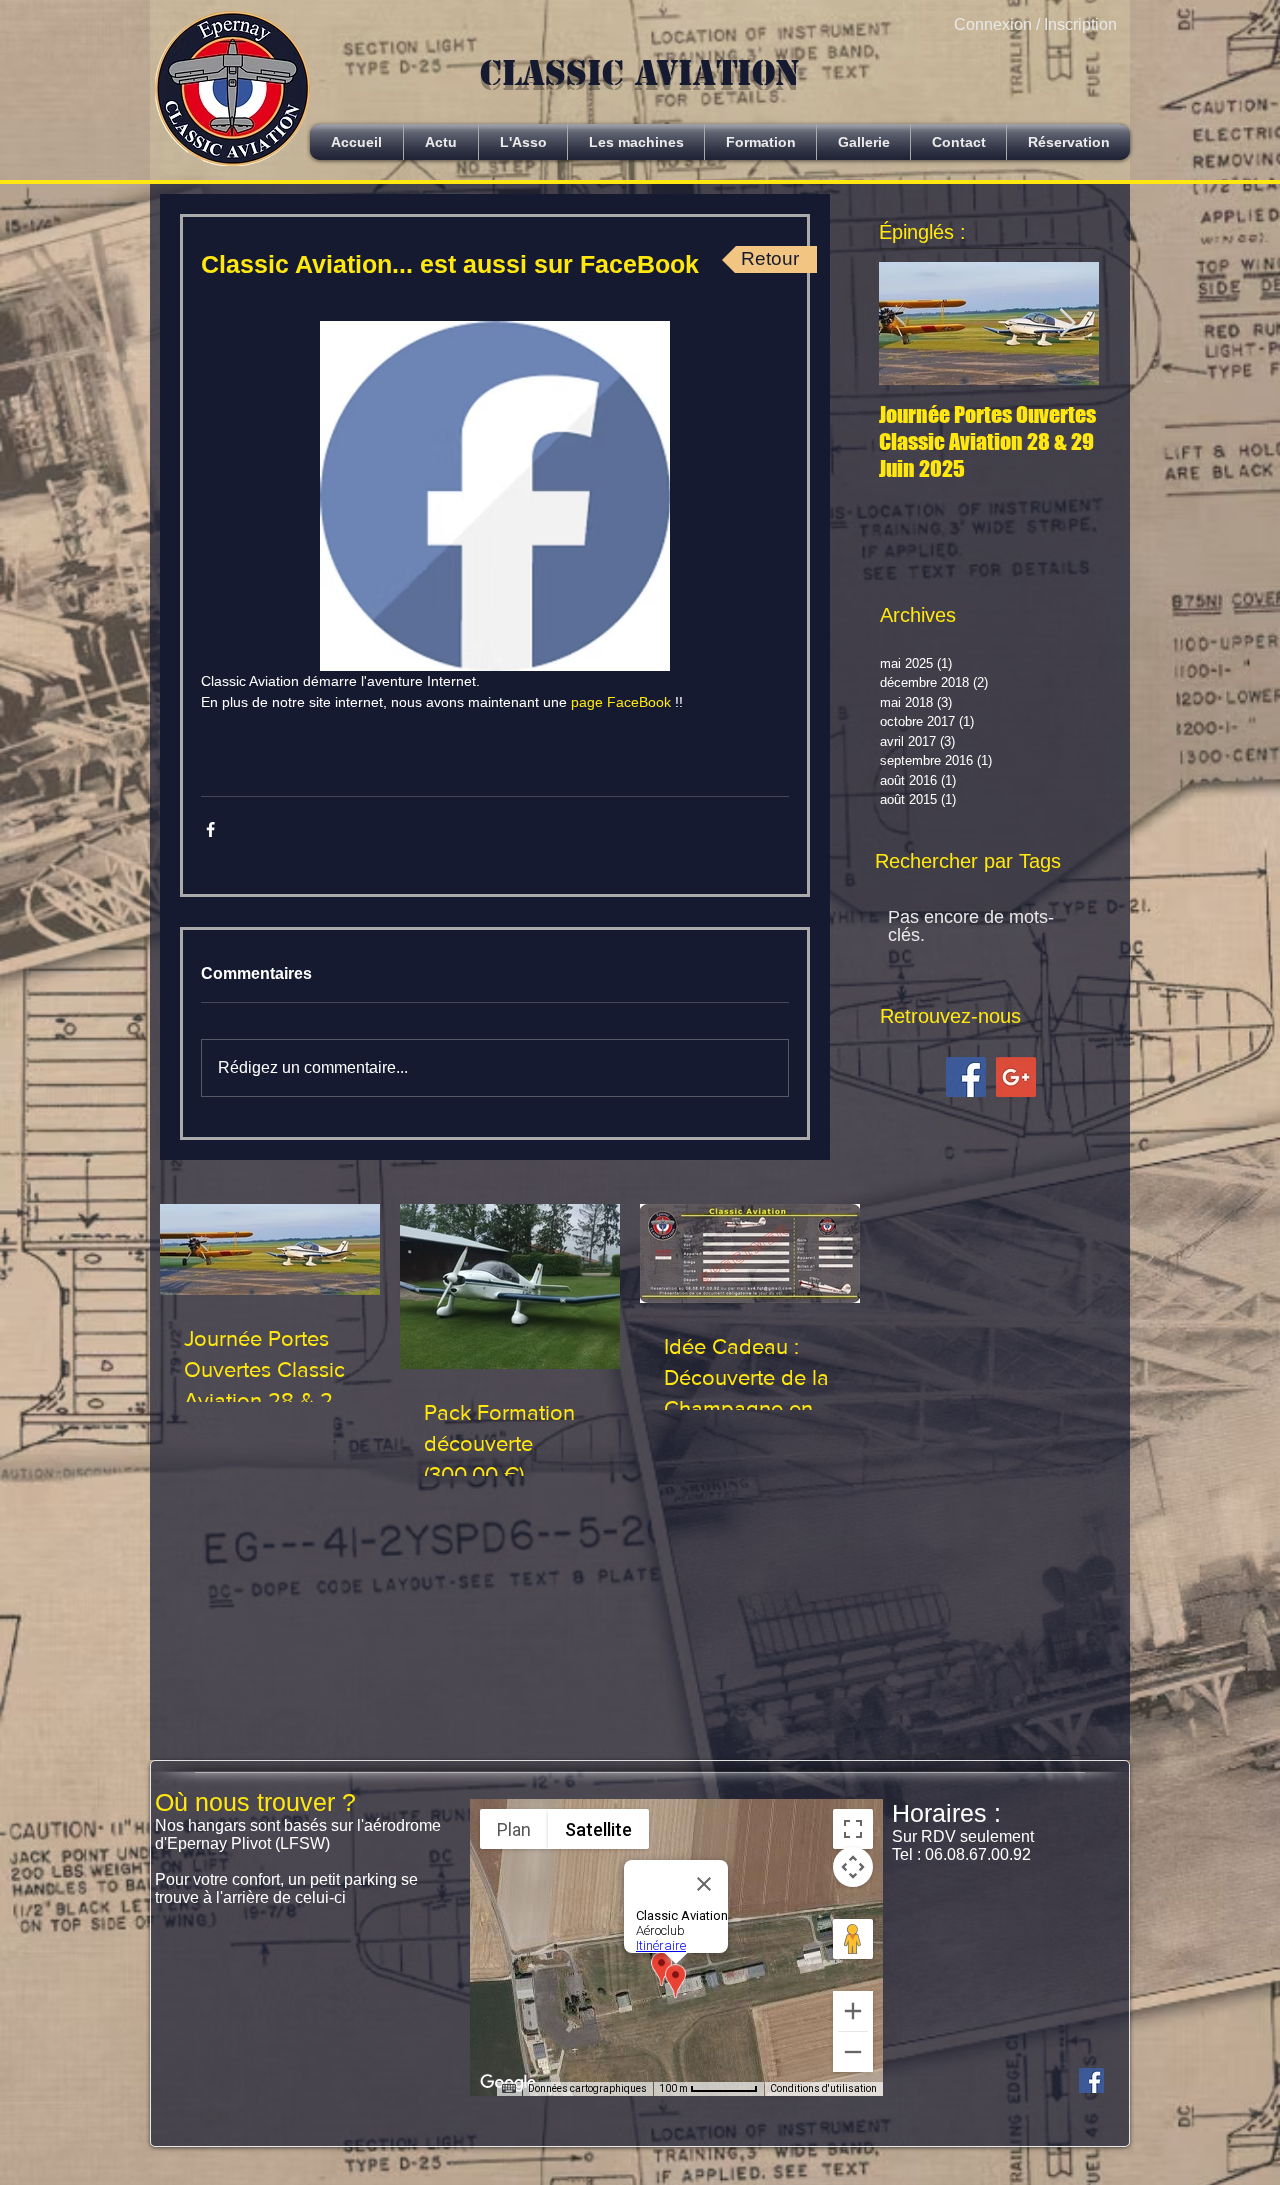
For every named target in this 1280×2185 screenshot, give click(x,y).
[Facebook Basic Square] (966, 1077)
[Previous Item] (911, 323)
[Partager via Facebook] (210, 829)
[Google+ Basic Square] (1016, 1077)
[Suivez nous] (1091, 2080)
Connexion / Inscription (1035, 24)
